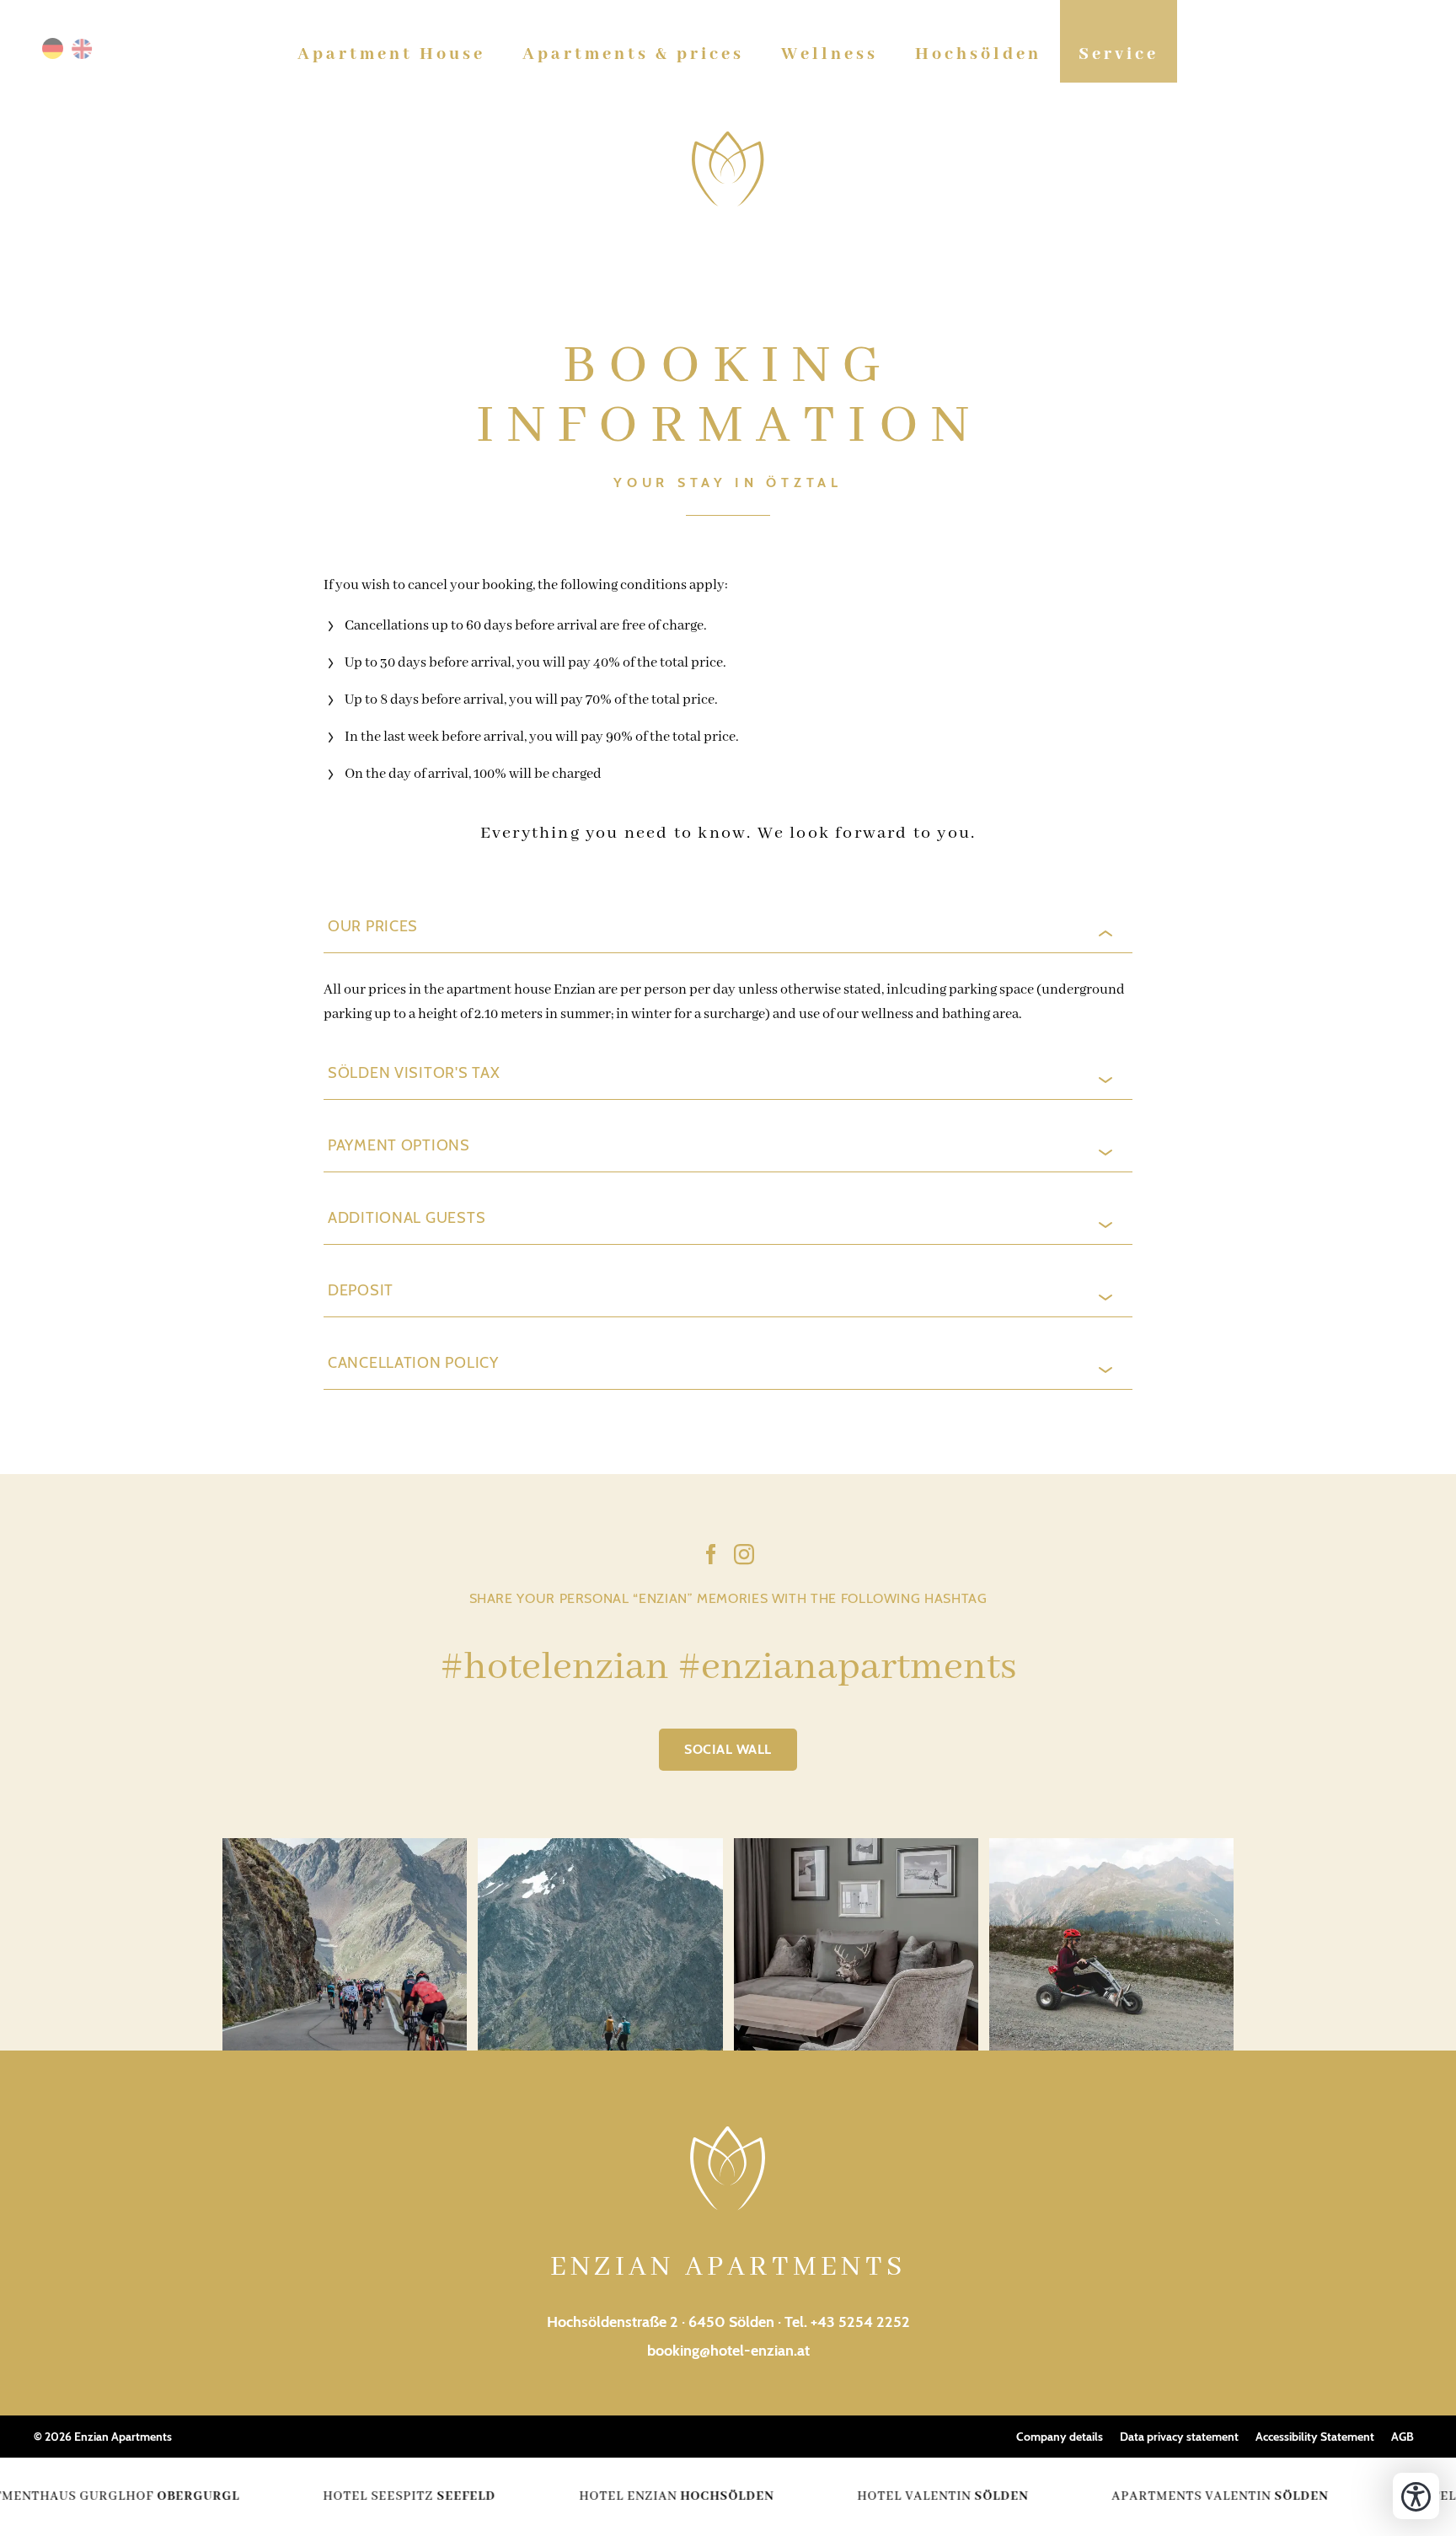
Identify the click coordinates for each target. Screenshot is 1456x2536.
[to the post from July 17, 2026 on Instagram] (856, 1944)
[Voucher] (1324, 55)
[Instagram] (744, 1558)
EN (82, 48)
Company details (1060, 2437)
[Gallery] (1351, 55)
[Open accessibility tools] (1416, 2496)
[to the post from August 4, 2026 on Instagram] (600, 1944)
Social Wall (728, 1749)
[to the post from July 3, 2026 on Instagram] (1111, 1944)
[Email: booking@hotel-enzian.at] (1405, 55)
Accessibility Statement (1315, 2437)
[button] (728, 934)
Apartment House (391, 54)
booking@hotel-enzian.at (728, 2351)
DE (53, 48)
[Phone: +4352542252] (1378, 55)
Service (1119, 54)
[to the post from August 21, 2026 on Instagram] (345, 1944)
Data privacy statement (1179, 2437)
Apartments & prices (633, 54)
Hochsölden (978, 54)
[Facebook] (711, 1558)
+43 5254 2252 (860, 2322)
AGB (1402, 2437)
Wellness (830, 54)
